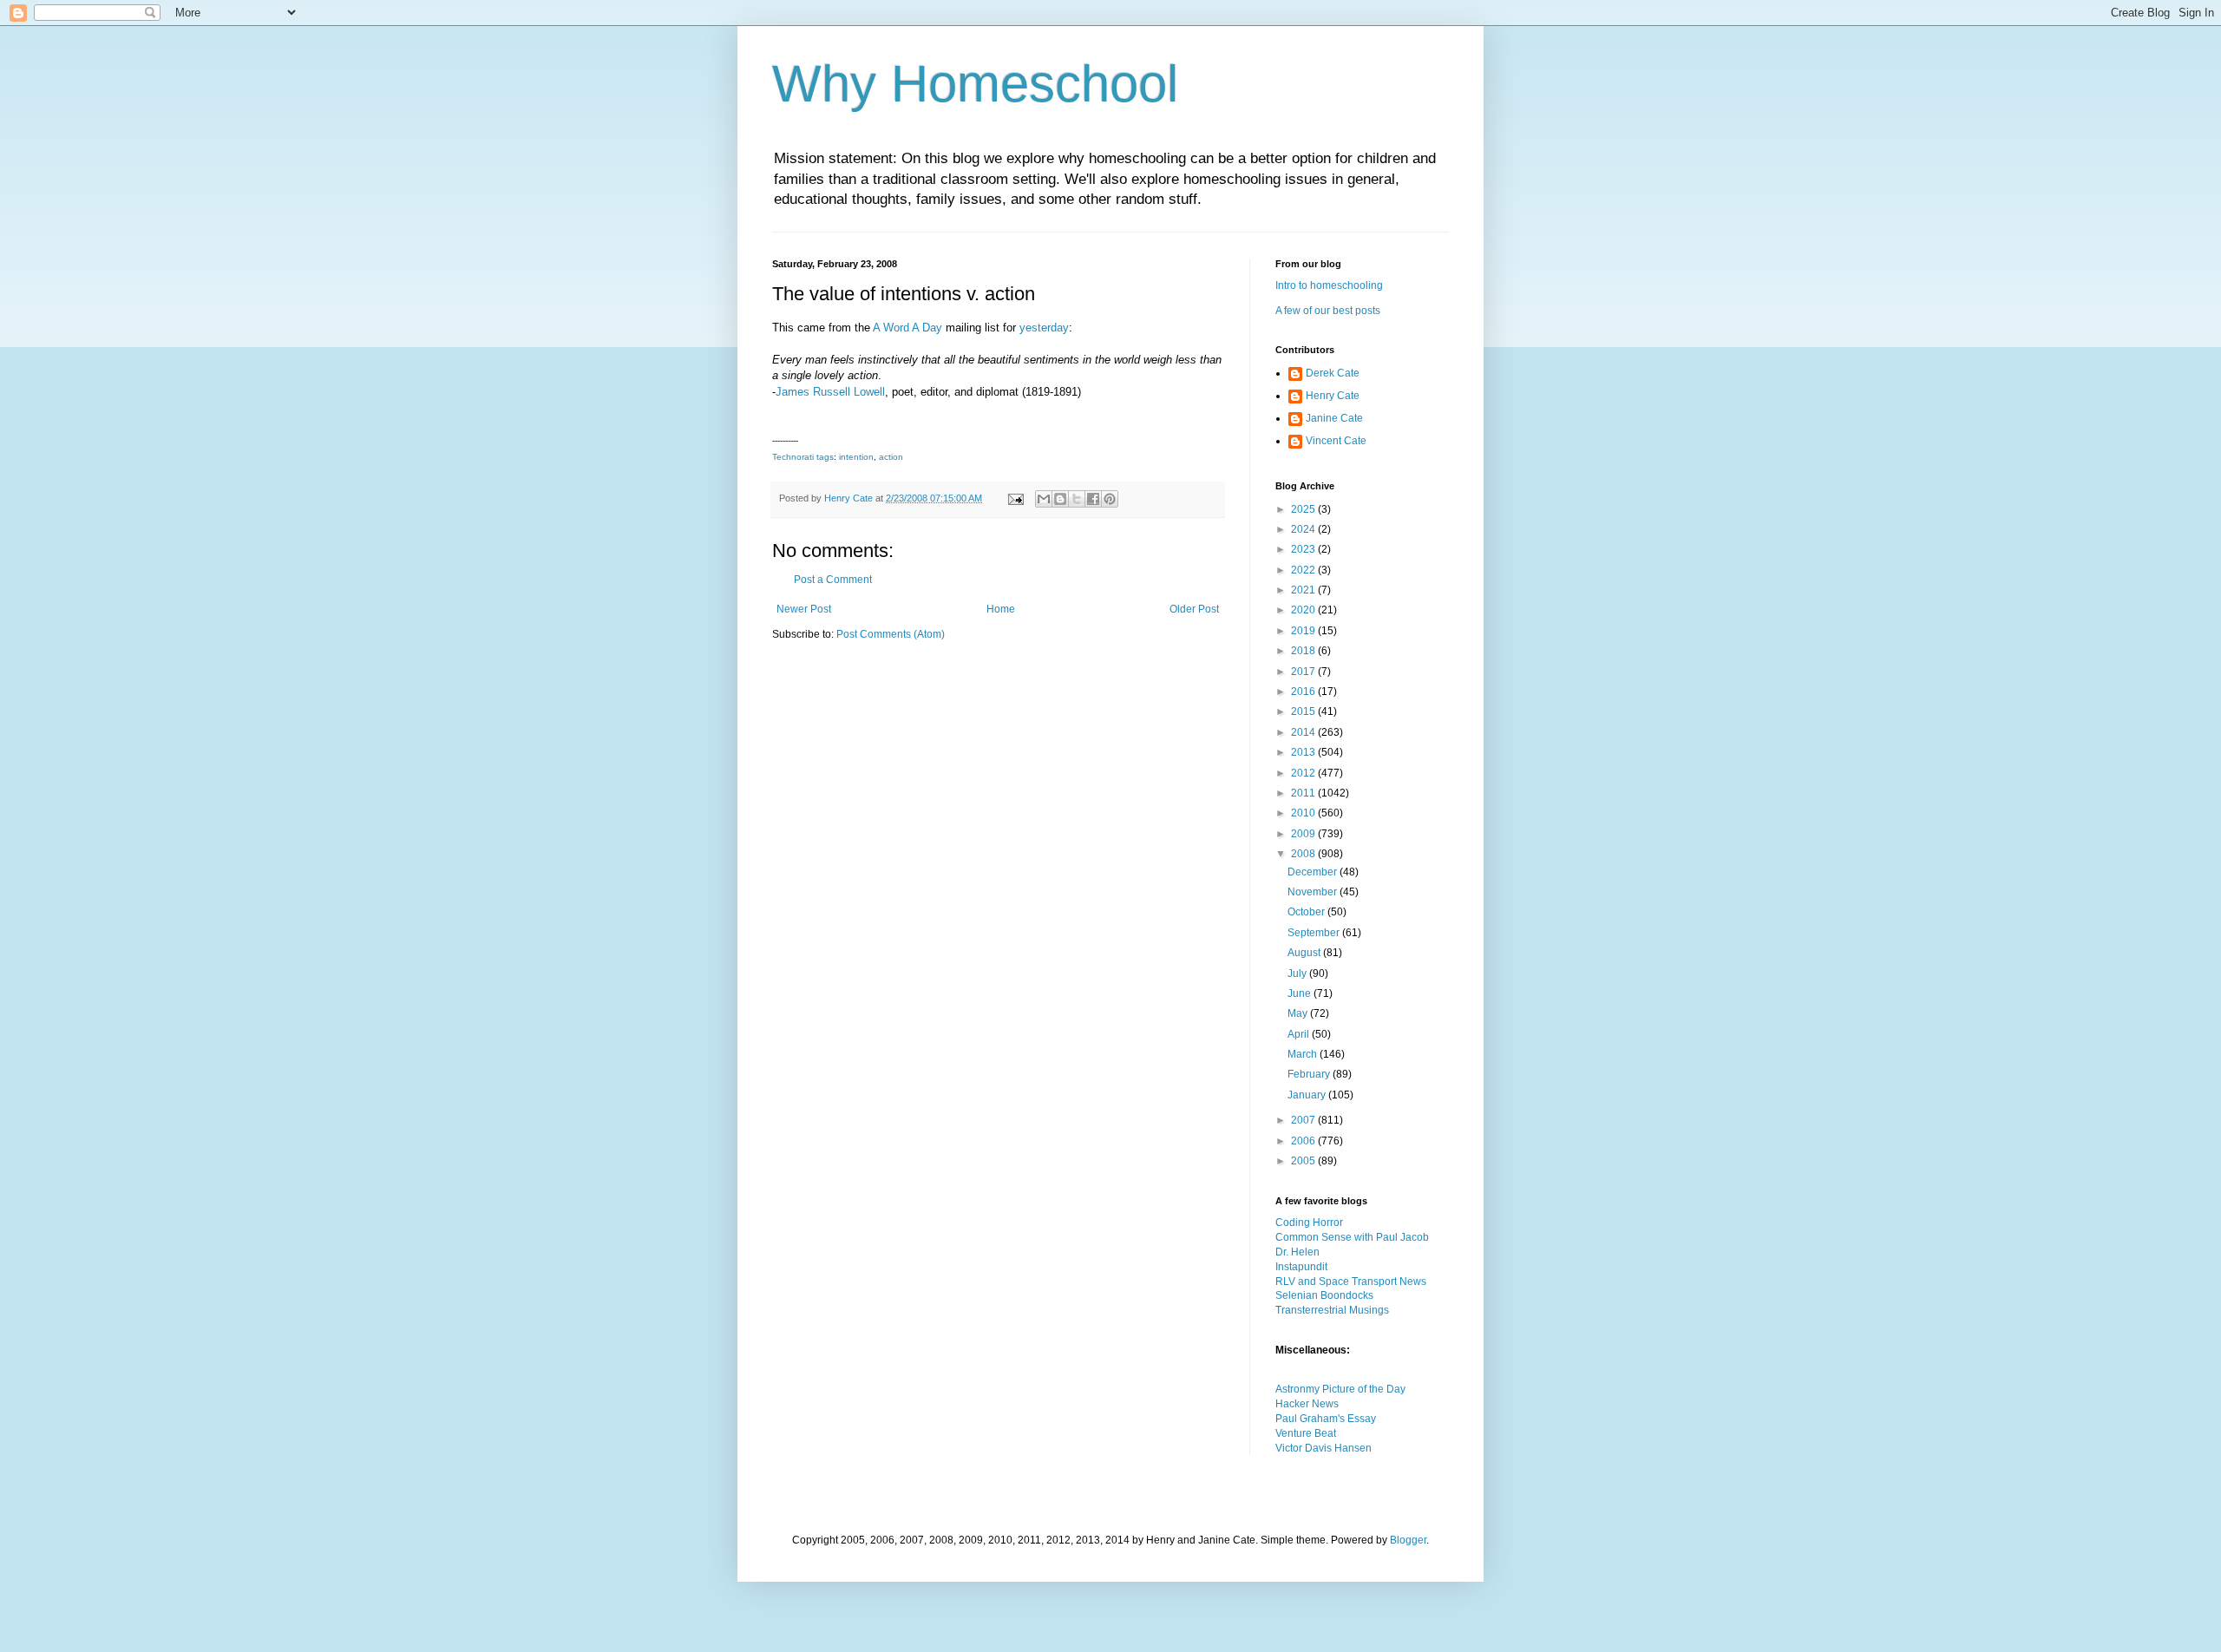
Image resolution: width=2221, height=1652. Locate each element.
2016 (1304, 692)
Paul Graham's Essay (1326, 1419)
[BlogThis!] (1060, 499)
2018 (1304, 651)
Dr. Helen (1297, 1252)
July (1298, 973)
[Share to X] (1077, 499)
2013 (1304, 752)
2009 (1304, 834)
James (793, 392)
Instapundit (1301, 1267)
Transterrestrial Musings (1332, 1310)
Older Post (1194, 609)
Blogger (1408, 1540)
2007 (1304, 1120)
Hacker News (1307, 1404)
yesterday (1044, 328)
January (1308, 1095)
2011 (1304, 793)
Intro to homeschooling (1329, 285)
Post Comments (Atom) (891, 634)
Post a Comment (833, 580)
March (1304, 1054)
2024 (1304, 529)
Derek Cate (1333, 373)
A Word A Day (907, 328)
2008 (1304, 854)
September (1315, 933)
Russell (832, 392)
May (1299, 1013)
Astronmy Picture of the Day (1340, 1389)
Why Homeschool (975, 84)
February (1310, 1074)
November (1314, 892)
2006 (1304, 1141)
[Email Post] (1015, 498)
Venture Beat (1306, 1433)
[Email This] (1044, 499)
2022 (1304, 570)
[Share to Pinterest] (1110, 499)
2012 (1304, 773)
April (1300, 1034)
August (1305, 953)
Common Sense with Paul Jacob (1352, 1237)
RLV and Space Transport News (1351, 1282)
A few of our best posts (1328, 311)
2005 (1304, 1161)
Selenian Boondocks (1324, 1295)
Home (1001, 609)
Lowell (869, 392)
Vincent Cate (1336, 441)
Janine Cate (1334, 418)
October (1307, 912)
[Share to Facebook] (1093, 499)
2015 (1304, 711)
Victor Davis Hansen (1323, 1448)
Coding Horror (1309, 1223)
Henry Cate (1333, 396)
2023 (1304, 549)
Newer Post (804, 609)
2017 (1304, 672)
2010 (1304, 813)
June (1300, 993)
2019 (1304, 631)
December (1314, 872)
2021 (1304, 590)
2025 (1304, 509)
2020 (1304, 610)
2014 (1304, 732)
